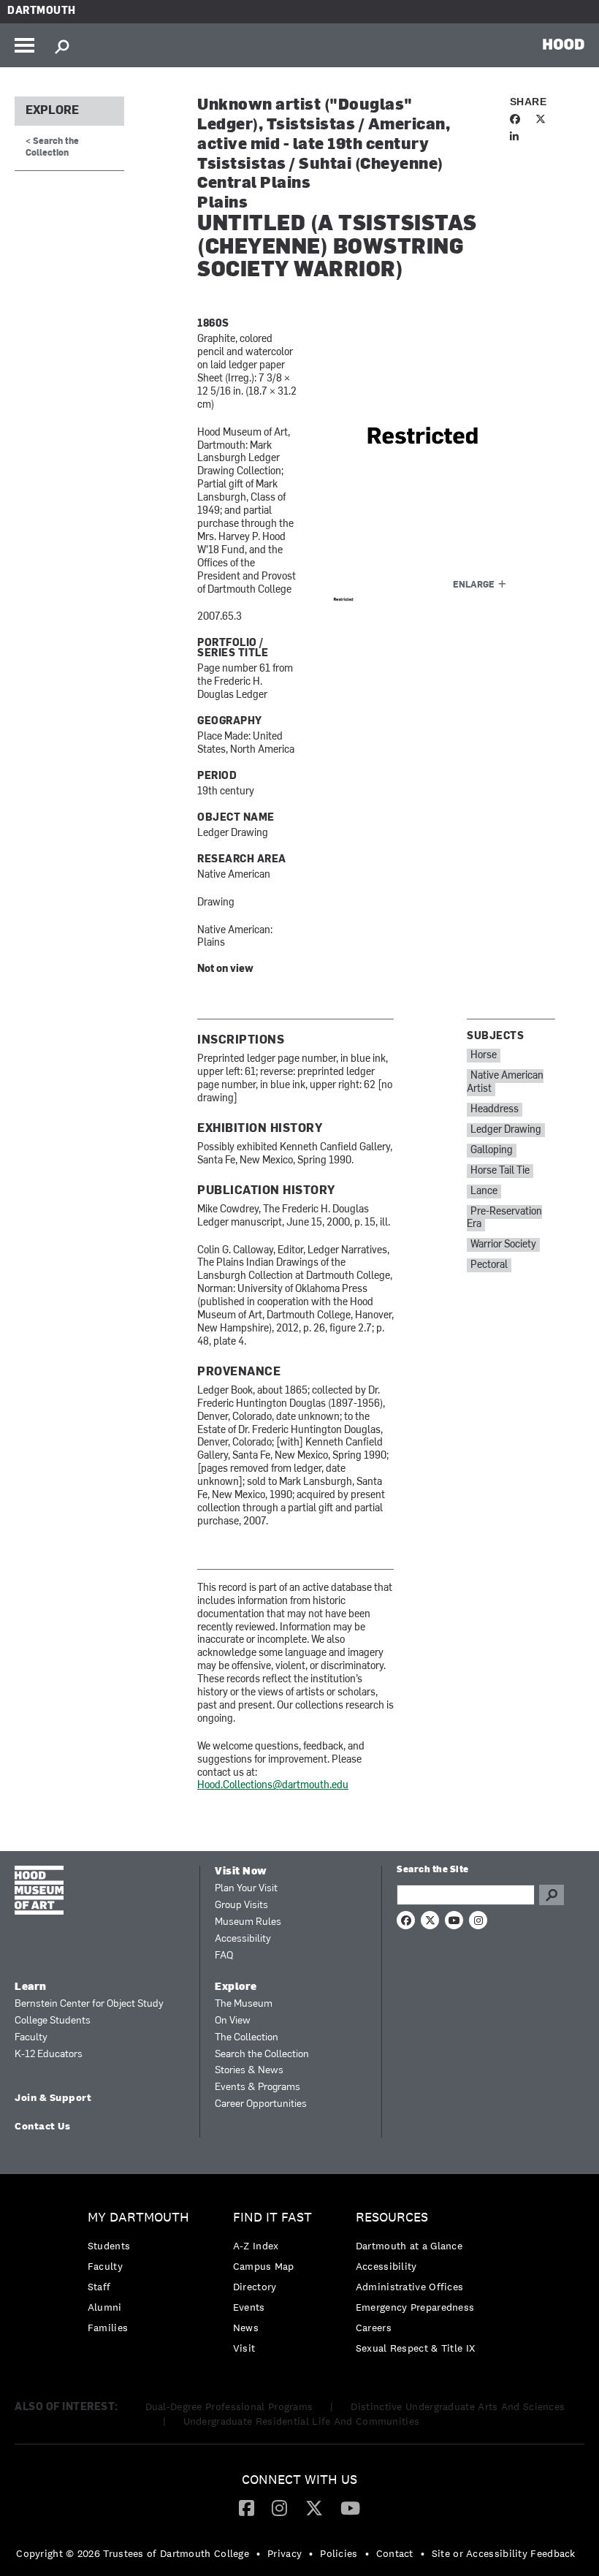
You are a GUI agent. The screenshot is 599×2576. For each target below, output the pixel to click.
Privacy (285, 2553)
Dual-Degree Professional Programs (229, 2406)
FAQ (224, 1956)
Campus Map (264, 2266)
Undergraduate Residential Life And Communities (302, 2421)
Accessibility (243, 1939)
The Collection (247, 2038)
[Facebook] (247, 2507)
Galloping (492, 1151)
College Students (53, 2021)
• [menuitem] (258, 2553)
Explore (52, 111)
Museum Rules (248, 1922)
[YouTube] (350, 2507)
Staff (99, 2287)
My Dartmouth (138, 2218)
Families (108, 2328)
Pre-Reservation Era (504, 1219)
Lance (484, 1192)
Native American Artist (505, 1083)
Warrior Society (503, 1245)
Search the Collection (262, 2055)
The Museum (244, 2004)
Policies (339, 2553)
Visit (244, 2348)
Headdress (495, 1110)
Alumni (105, 2307)
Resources (392, 2218)
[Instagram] (279, 2507)
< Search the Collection (52, 147)
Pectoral (489, 1265)
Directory (255, 2287)
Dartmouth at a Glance (409, 2246)
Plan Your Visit (246, 1889)
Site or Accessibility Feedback (504, 2553)
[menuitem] (142, 2276)
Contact (395, 2553)
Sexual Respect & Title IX (416, 2348)
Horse (484, 1056)
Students (109, 2246)
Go (552, 1895)
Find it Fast (272, 2218)
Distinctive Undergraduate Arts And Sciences (458, 2406)
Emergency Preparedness (415, 2307)
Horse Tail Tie (500, 1171)
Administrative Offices (410, 2287)
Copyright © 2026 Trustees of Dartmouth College (133, 2553)
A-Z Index (256, 2246)
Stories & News (249, 2071)
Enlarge (474, 585)
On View (233, 2021)
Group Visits (241, 1906)
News (246, 2328)
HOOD (564, 44)
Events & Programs (257, 2087)
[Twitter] (314, 2507)
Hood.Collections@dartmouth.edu (273, 1786)
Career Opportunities (261, 2104)
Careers (374, 2328)
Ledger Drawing (506, 1130)
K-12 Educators (49, 2055)
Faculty (31, 2038)
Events (249, 2307)
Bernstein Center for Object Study (89, 2004)
